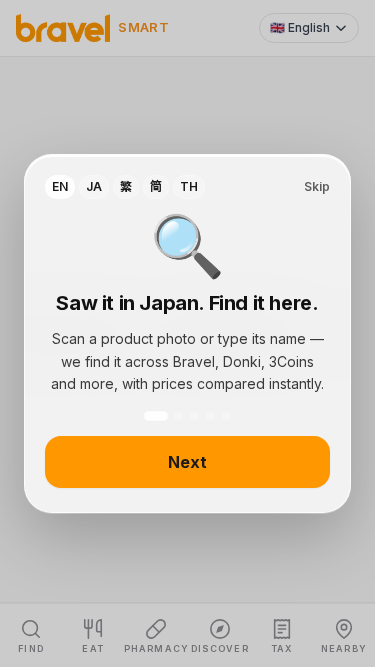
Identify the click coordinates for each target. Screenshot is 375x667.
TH (189, 186)
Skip (317, 186)
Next (187, 462)
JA (94, 186)
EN (60, 186)
